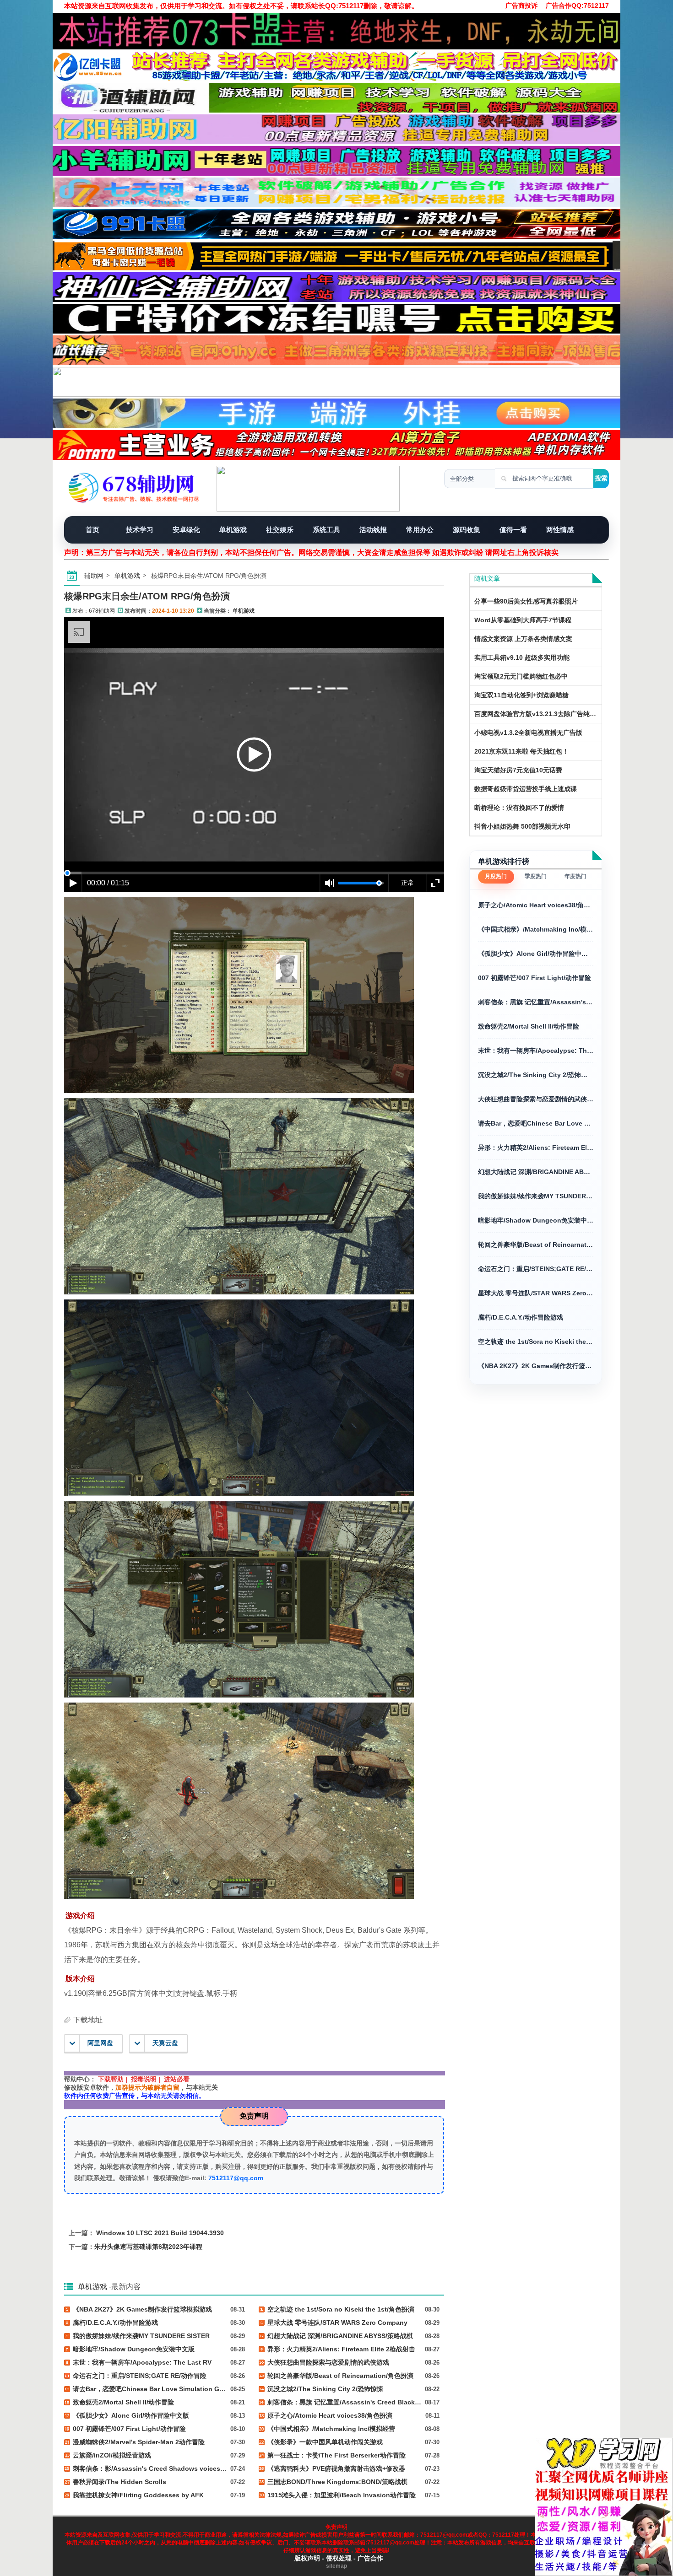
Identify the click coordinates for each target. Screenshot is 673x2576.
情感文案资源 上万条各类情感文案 (523, 639)
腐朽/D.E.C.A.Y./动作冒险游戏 (521, 1317)
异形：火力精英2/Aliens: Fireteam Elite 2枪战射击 (536, 1148)
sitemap (336, 2566)
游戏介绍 (80, 1916)
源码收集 (467, 530)
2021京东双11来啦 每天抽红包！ (521, 751)
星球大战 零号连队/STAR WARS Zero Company (536, 1293)
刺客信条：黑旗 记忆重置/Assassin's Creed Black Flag (536, 1002)
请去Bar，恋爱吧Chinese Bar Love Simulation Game (536, 1123)
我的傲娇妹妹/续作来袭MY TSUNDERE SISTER (536, 1196)
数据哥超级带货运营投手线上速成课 (526, 789)
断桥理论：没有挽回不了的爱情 (519, 808)
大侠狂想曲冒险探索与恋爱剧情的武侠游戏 (536, 1099)
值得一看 (513, 530)
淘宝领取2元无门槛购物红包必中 (521, 676)
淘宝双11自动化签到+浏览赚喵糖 (521, 695)
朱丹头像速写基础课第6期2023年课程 (148, 2247)
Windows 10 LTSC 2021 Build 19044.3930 (160, 2233)
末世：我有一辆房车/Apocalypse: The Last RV (536, 1051)
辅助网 (94, 576)
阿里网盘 (100, 2043)
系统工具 (326, 530)
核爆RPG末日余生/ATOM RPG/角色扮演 (147, 596)
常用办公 (420, 530)
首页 (92, 530)
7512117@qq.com (236, 2178)
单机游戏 (233, 530)
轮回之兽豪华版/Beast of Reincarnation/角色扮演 (536, 1245)
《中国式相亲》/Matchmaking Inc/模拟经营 (536, 929)
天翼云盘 (165, 2043)
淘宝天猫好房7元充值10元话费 (518, 770)
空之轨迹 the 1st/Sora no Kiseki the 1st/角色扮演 (536, 1342)
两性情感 (560, 530)
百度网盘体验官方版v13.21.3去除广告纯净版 (538, 714)
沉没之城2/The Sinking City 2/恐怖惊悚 (536, 1075)
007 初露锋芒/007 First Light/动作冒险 (535, 978)
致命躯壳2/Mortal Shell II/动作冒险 (529, 1026)
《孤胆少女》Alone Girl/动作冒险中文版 (536, 954)
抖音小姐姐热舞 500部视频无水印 (522, 826)
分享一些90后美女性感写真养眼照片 (526, 601)
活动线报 (373, 530)
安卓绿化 (186, 530)
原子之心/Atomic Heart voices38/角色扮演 (536, 905)
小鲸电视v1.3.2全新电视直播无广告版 (528, 733)
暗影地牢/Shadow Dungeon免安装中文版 (536, 1220)
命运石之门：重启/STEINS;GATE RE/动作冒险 (536, 1269)
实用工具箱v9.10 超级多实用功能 (522, 657)
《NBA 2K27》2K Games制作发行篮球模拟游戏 (536, 1366)
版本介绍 (80, 1979)
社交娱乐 (280, 530)
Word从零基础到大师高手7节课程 (523, 620)
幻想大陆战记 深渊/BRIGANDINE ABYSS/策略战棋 (536, 1172)
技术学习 (140, 530)
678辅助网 (102, 611)
